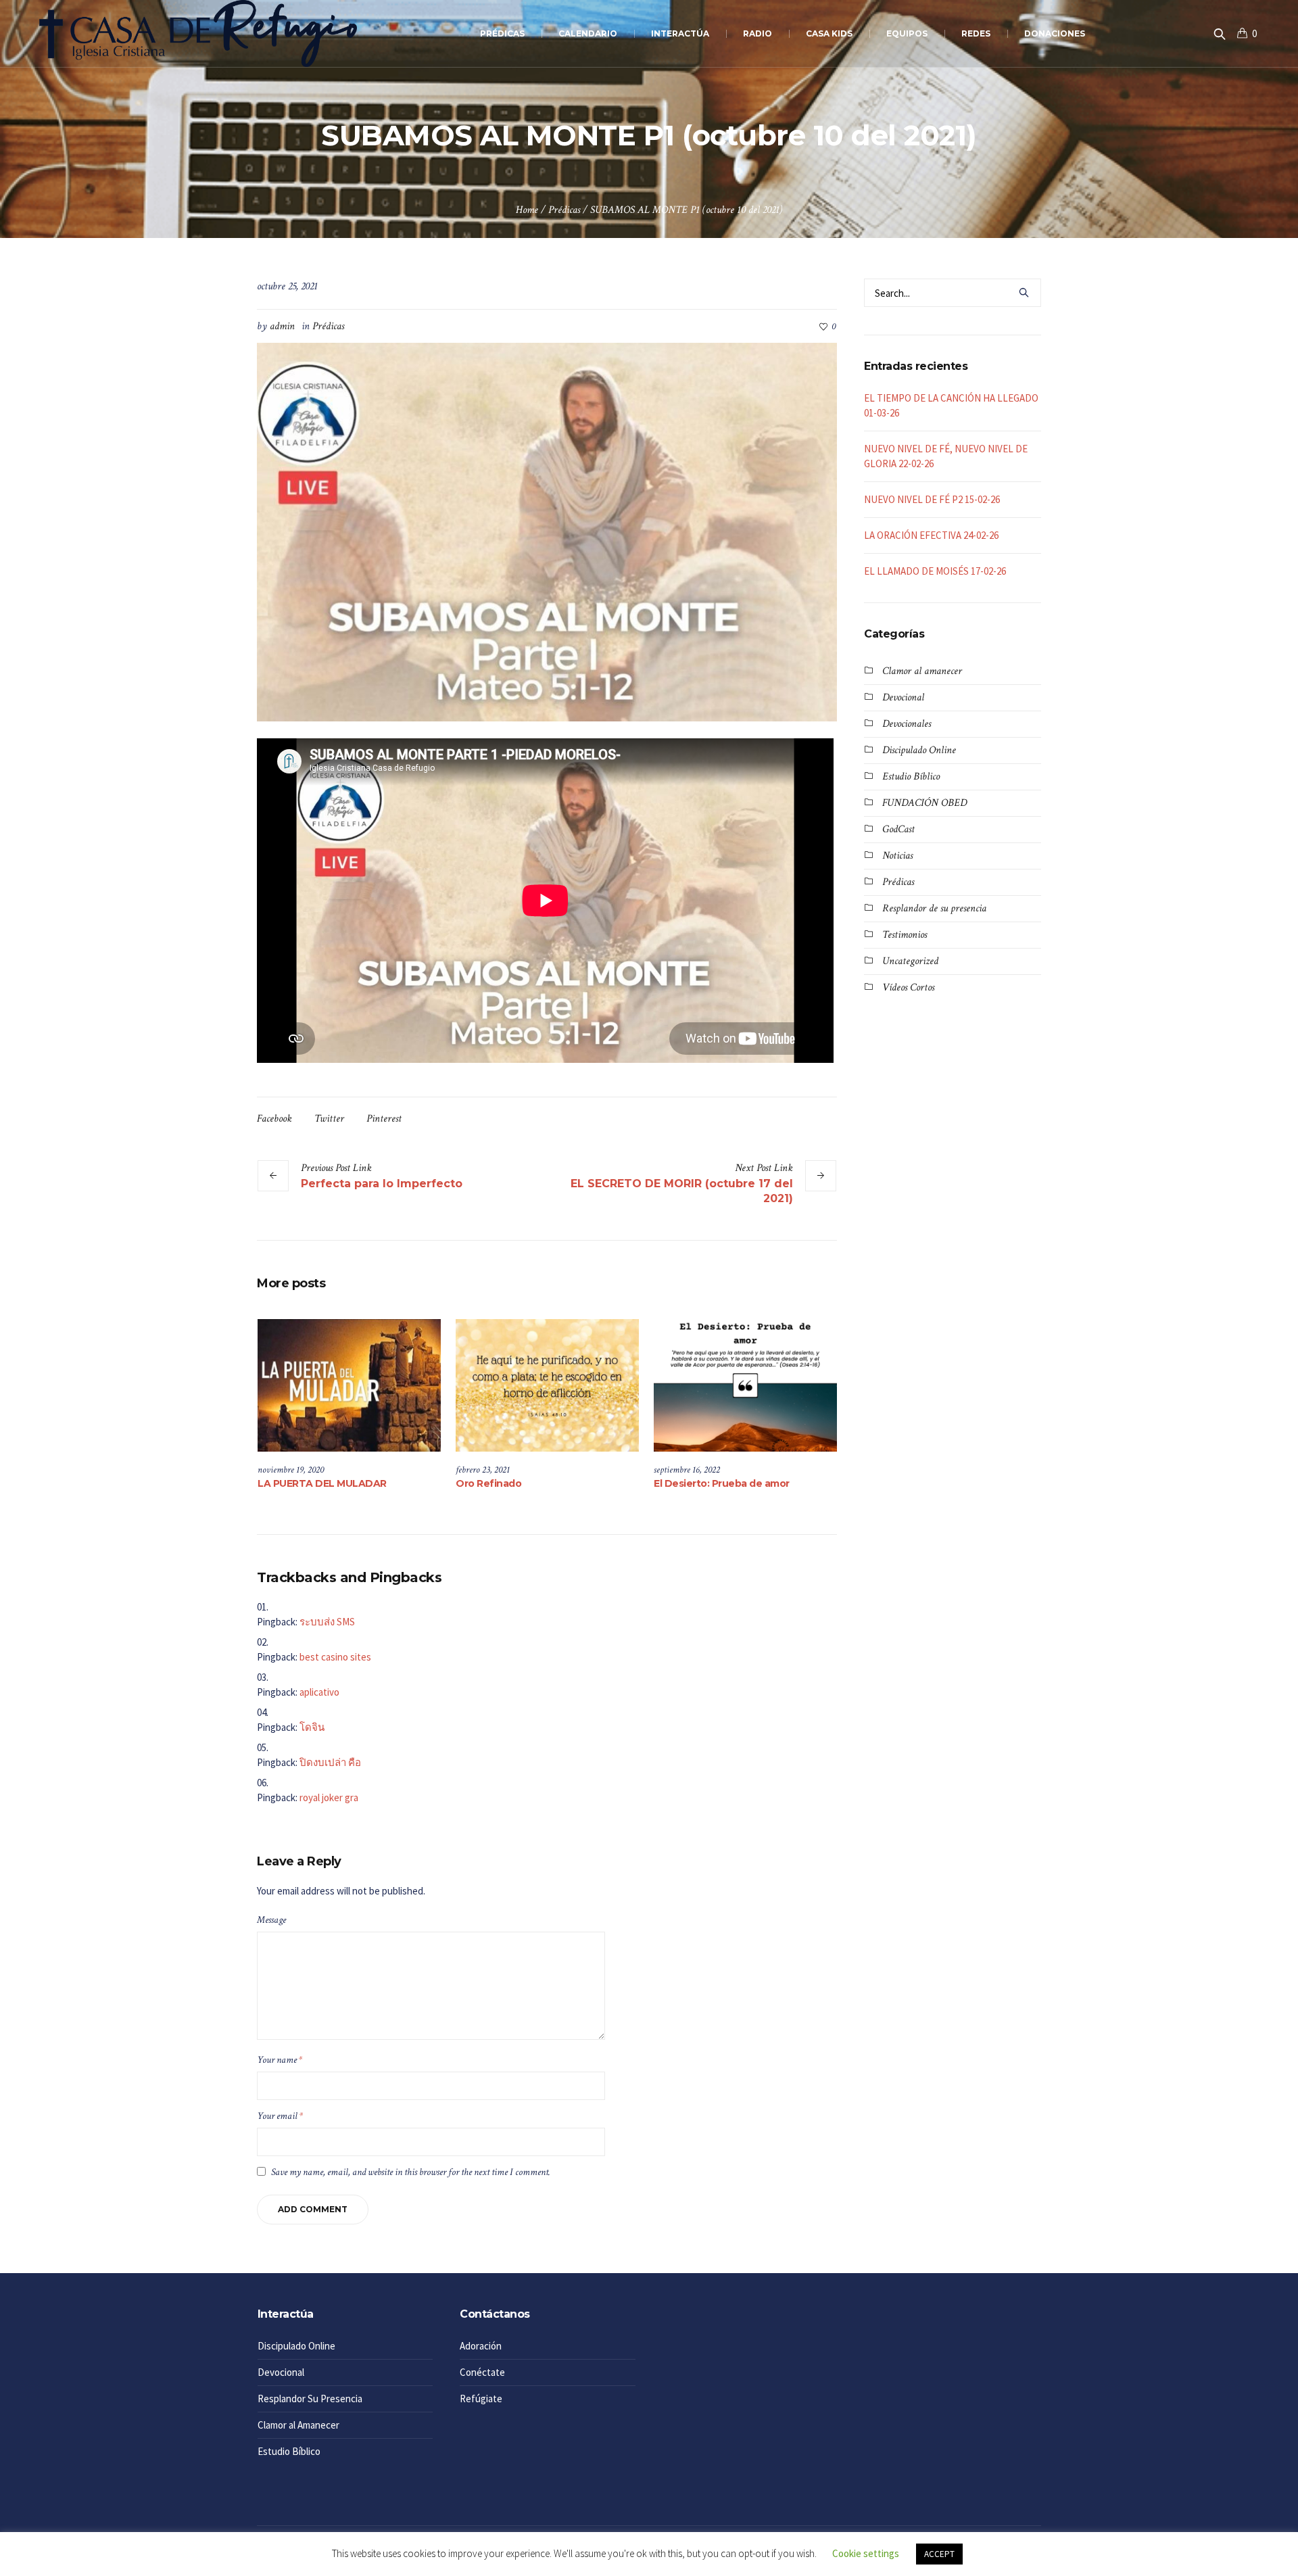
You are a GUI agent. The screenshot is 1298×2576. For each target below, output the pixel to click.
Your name (280, 2060)
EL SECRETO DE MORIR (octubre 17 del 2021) (682, 1191)
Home (527, 210)
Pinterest (384, 1119)
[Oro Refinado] (547, 1385)
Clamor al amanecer (922, 671)
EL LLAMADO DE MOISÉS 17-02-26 (935, 571)
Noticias (897, 856)
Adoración (481, 2346)
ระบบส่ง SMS (327, 1622)
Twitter (329, 1119)
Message (271, 1920)
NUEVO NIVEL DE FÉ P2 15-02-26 (932, 499)
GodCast (898, 829)
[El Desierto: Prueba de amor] (745, 1385)
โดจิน (312, 1727)
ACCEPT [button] (939, 2554)
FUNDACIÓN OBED (924, 803)
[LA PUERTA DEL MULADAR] (349, 1385)
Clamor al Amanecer (298, 2425)
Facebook (274, 1119)
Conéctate (482, 2372)
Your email (280, 2116)
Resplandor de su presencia (934, 908)
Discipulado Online (919, 750)
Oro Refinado (488, 1483)
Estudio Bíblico (911, 777)
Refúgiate (481, 2399)
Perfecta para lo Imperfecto (382, 1184)
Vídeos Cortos (908, 987)
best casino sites (335, 1657)
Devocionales (907, 724)
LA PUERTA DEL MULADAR (322, 1483)
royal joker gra (329, 1797)
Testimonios (905, 935)
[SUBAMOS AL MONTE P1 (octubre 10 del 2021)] (547, 531)
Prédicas (564, 210)
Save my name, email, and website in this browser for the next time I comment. (411, 2172)
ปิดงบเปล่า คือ (330, 1762)
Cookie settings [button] (866, 2553)
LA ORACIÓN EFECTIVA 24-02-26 (931, 535)
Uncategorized (910, 961)
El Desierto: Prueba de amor (722, 1483)
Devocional (903, 697)
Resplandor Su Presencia (310, 2399)
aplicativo (319, 1692)
